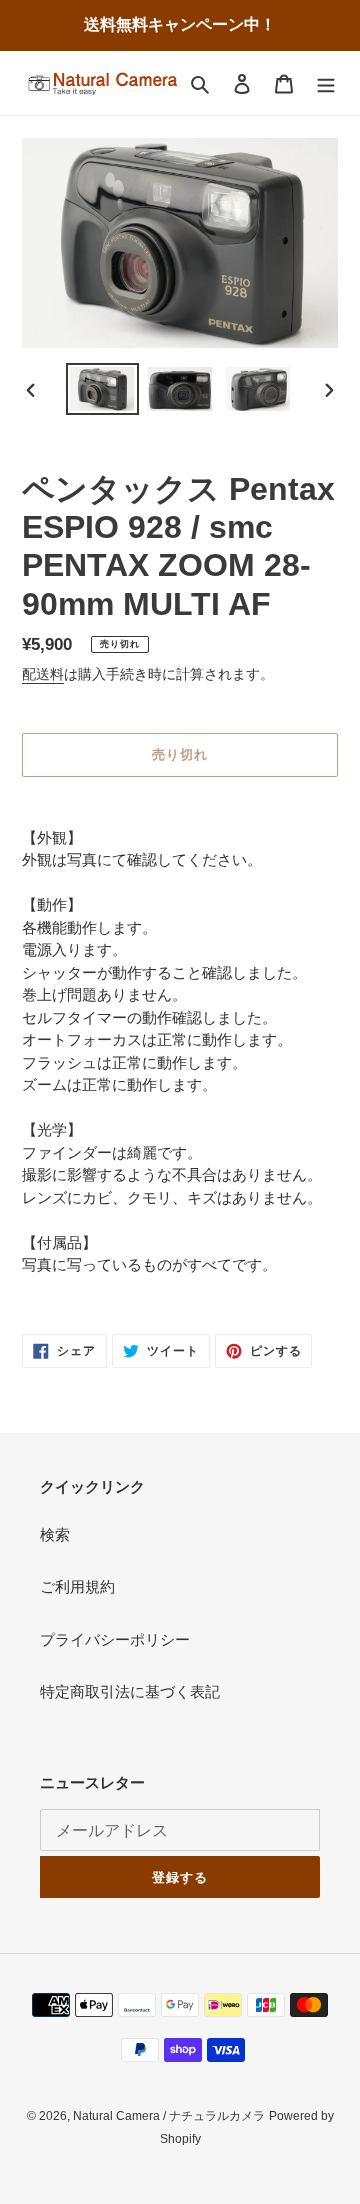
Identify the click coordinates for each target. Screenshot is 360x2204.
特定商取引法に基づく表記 (130, 1691)
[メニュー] (326, 83)
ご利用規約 (77, 1586)
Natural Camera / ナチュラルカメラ (169, 2116)
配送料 (43, 674)
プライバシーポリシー (115, 1639)
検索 (55, 1534)
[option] (102, 388)
